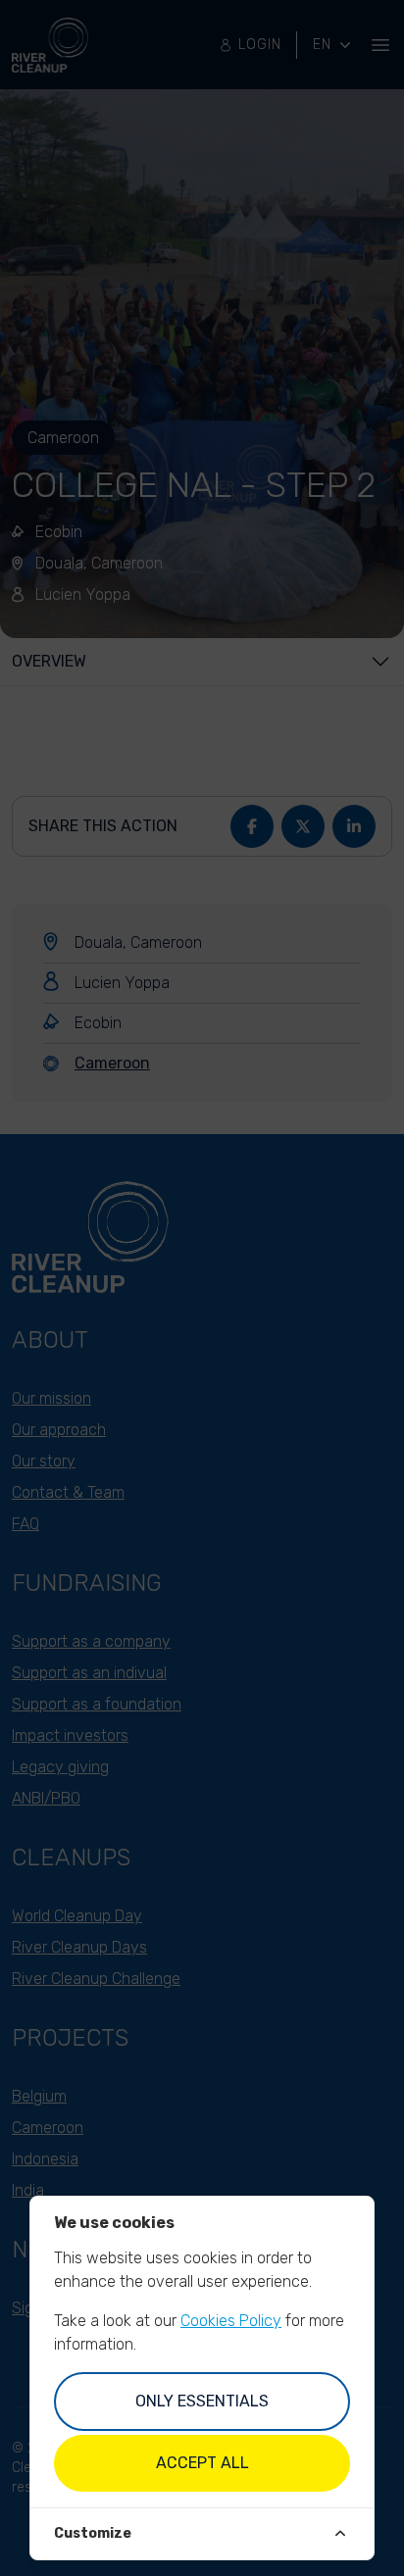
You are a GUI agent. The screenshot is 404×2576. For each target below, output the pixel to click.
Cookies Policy (231, 2321)
